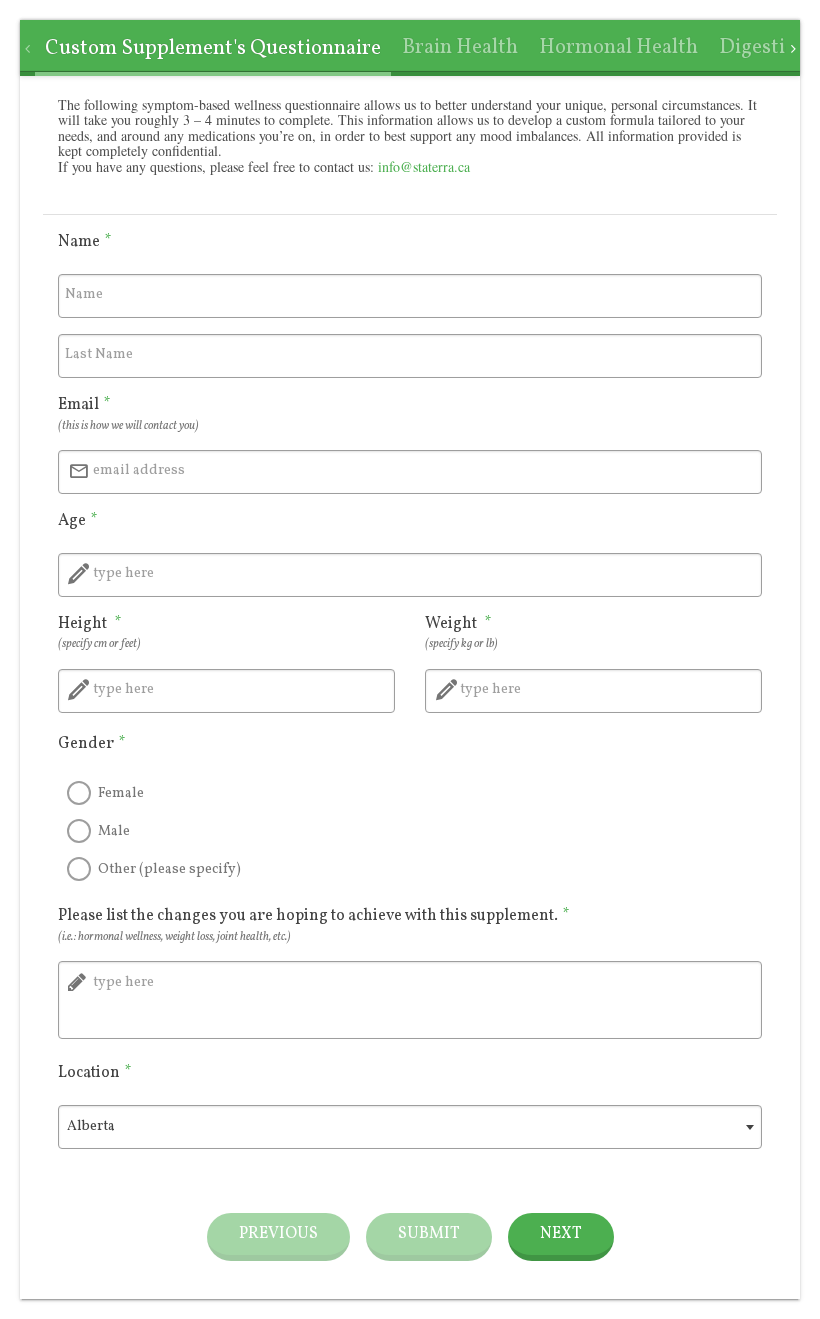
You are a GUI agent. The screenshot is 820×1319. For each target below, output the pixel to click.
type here (123, 573)
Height (90, 624)
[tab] (212, 49)
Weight (458, 624)
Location (95, 1073)
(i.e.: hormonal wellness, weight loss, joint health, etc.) (174, 937)
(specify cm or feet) (99, 644)
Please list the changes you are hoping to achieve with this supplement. (314, 916)
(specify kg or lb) (461, 644)
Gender (92, 744)
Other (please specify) (169, 869)
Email (84, 405)
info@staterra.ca (424, 166)
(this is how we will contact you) (128, 426)
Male (114, 831)
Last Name (99, 354)
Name (85, 242)
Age (78, 521)
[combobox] (410, 1127)
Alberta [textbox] (91, 1126)
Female (121, 793)
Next (561, 1234)
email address (139, 470)
